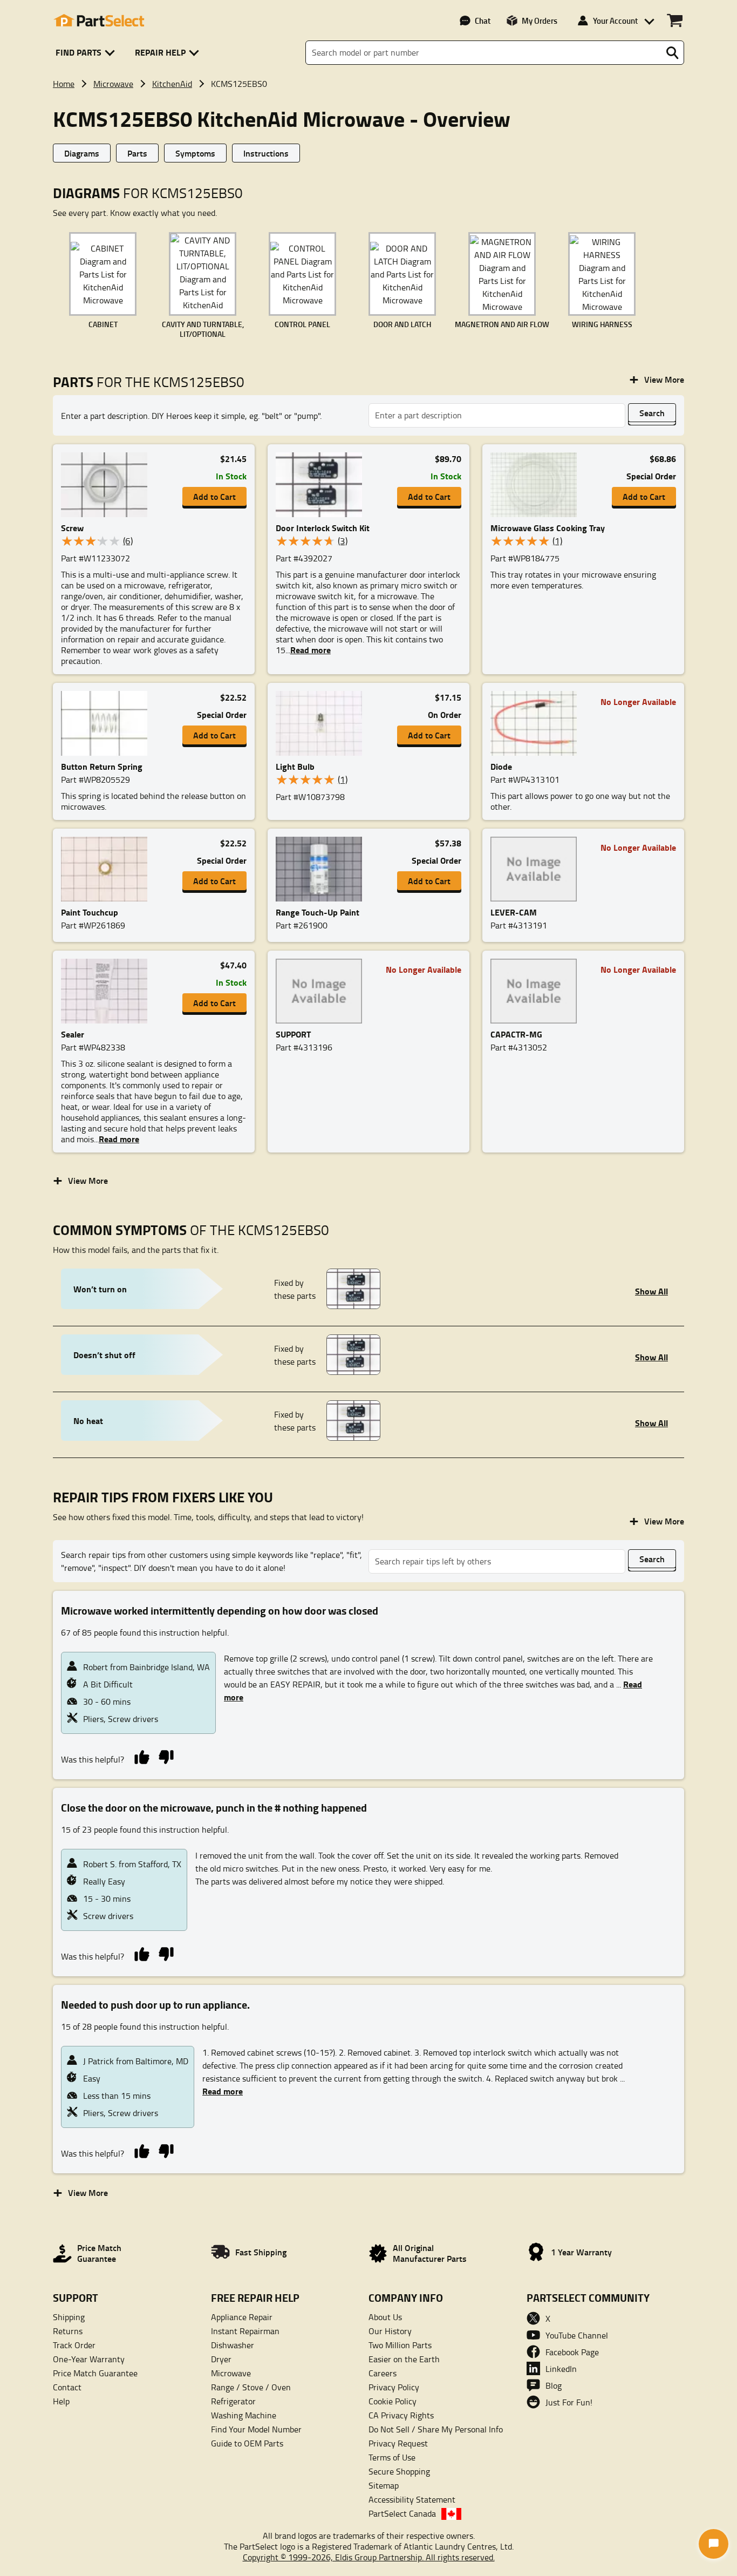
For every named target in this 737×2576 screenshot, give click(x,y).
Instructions (266, 153)
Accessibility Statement (412, 2499)
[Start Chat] (714, 2544)
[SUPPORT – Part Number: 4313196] (322, 991)
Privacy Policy (394, 2387)
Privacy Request (398, 2443)
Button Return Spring (102, 766)
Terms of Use (392, 2457)
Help (61, 2401)
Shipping (69, 2317)
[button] (87, 53)
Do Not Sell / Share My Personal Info (436, 2429)
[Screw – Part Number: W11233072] (107, 485)
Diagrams (82, 153)
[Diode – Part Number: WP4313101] (537, 723)
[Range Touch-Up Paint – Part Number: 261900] (322, 869)
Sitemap (384, 2485)
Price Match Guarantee (95, 2373)
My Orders (540, 21)
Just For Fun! (569, 2402)
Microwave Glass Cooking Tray (548, 528)
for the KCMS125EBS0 (149, 382)
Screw (72, 528)
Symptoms (195, 153)
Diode (501, 766)
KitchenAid (172, 84)
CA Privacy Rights (401, 2415)
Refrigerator (233, 2401)
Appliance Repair (242, 2317)
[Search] (672, 53)
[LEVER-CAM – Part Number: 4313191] (537, 869)
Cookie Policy (393, 2401)
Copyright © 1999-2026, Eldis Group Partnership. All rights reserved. (369, 2557)
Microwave (113, 84)
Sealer (73, 1034)
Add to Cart (214, 496)
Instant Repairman (245, 2331)
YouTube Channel (577, 2335)
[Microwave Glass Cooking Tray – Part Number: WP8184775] (537, 485)
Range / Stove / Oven (251, 2387)
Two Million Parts (400, 2345)
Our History (390, 2331)
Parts (137, 153)
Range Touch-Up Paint (318, 912)
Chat (483, 21)
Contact (67, 2387)
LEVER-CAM (514, 912)
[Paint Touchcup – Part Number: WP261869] (107, 869)
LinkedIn (561, 2369)
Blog (554, 2385)
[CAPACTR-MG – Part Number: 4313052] (537, 991)
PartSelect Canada (402, 2513)
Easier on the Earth (404, 2359)
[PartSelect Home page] (99, 21)
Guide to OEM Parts (247, 2443)
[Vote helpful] (142, 1756)
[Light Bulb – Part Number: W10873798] (322, 723)
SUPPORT (293, 1034)
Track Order (74, 2345)
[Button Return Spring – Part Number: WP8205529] (107, 723)
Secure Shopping (399, 2471)
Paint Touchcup (90, 912)
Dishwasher (233, 2345)
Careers (383, 2373)
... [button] (308, 650)
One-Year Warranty (89, 2359)
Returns (68, 2331)
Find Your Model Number (256, 2429)
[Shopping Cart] (675, 21)
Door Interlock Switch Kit (323, 528)
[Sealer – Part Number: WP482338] (107, 991)
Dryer (221, 2359)
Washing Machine (244, 2415)
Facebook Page (572, 2352)
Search (652, 413)
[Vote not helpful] (166, 1756)
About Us (385, 2317)
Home (64, 84)
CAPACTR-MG (516, 1034)
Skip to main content (369, 89)
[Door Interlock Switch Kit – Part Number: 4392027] (322, 485)
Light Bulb (295, 766)
